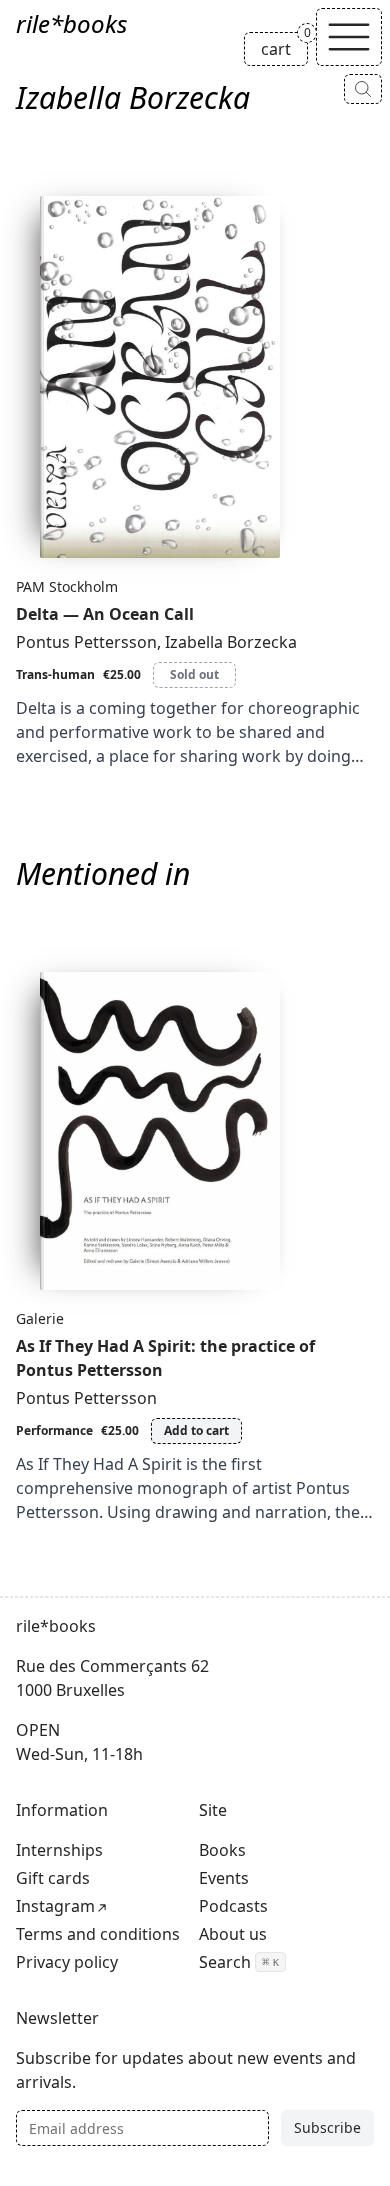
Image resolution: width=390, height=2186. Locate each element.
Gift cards (53, 1878)
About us (233, 1934)
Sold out (194, 674)
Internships (59, 1850)
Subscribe (327, 2127)
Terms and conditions (98, 1934)
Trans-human (55, 674)
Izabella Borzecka (231, 642)
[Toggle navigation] (349, 37)
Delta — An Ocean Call (105, 614)
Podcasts (233, 1906)
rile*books (71, 23)
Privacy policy (67, 1962)
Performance (54, 1430)
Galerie (40, 1318)
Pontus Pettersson (86, 642)
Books (222, 1850)
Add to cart (196, 1430)
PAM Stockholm (67, 586)
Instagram (55, 1906)
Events (224, 1878)
